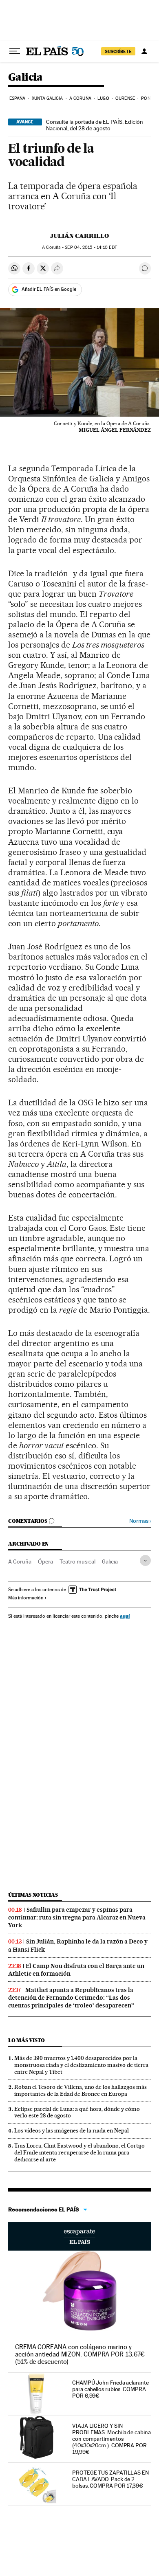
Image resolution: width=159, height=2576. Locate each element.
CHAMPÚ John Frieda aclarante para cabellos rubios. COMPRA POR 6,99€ (110, 2389)
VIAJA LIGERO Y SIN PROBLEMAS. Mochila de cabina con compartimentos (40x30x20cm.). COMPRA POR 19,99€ (112, 2439)
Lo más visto (26, 2040)
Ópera (45, 1561)
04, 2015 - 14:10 (91, 247)
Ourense (125, 98)
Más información (26, 1598)
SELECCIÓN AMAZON (79, 2236)
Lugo (103, 98)
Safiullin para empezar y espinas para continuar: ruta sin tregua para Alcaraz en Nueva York (77, 1917)
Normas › (140, 1521)
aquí (125, 1616)
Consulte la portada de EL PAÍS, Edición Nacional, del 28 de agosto (95, 125)
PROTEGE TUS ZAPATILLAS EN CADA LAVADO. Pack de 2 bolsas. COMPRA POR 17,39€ (110, 2479)
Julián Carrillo (79, 236)
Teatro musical (77, 1561)
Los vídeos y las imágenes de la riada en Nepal (72, 2130)
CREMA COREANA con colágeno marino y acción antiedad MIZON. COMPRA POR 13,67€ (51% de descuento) (80, 2354)
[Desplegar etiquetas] (145, 1560)
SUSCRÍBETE (118, 51)
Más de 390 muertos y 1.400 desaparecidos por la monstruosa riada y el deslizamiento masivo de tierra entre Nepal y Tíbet (81, 2065)
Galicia (25, 78)
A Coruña (80, 98)
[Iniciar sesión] (144, 51)
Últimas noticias (33, 1895)
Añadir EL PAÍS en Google (49, 289)
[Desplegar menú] (15, 51)
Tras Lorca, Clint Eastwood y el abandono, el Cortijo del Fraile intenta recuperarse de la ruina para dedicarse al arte (79, 2152)
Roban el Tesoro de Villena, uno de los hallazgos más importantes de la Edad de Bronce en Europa (81, 2090)
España (18, 98)
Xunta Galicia (47, 98)
